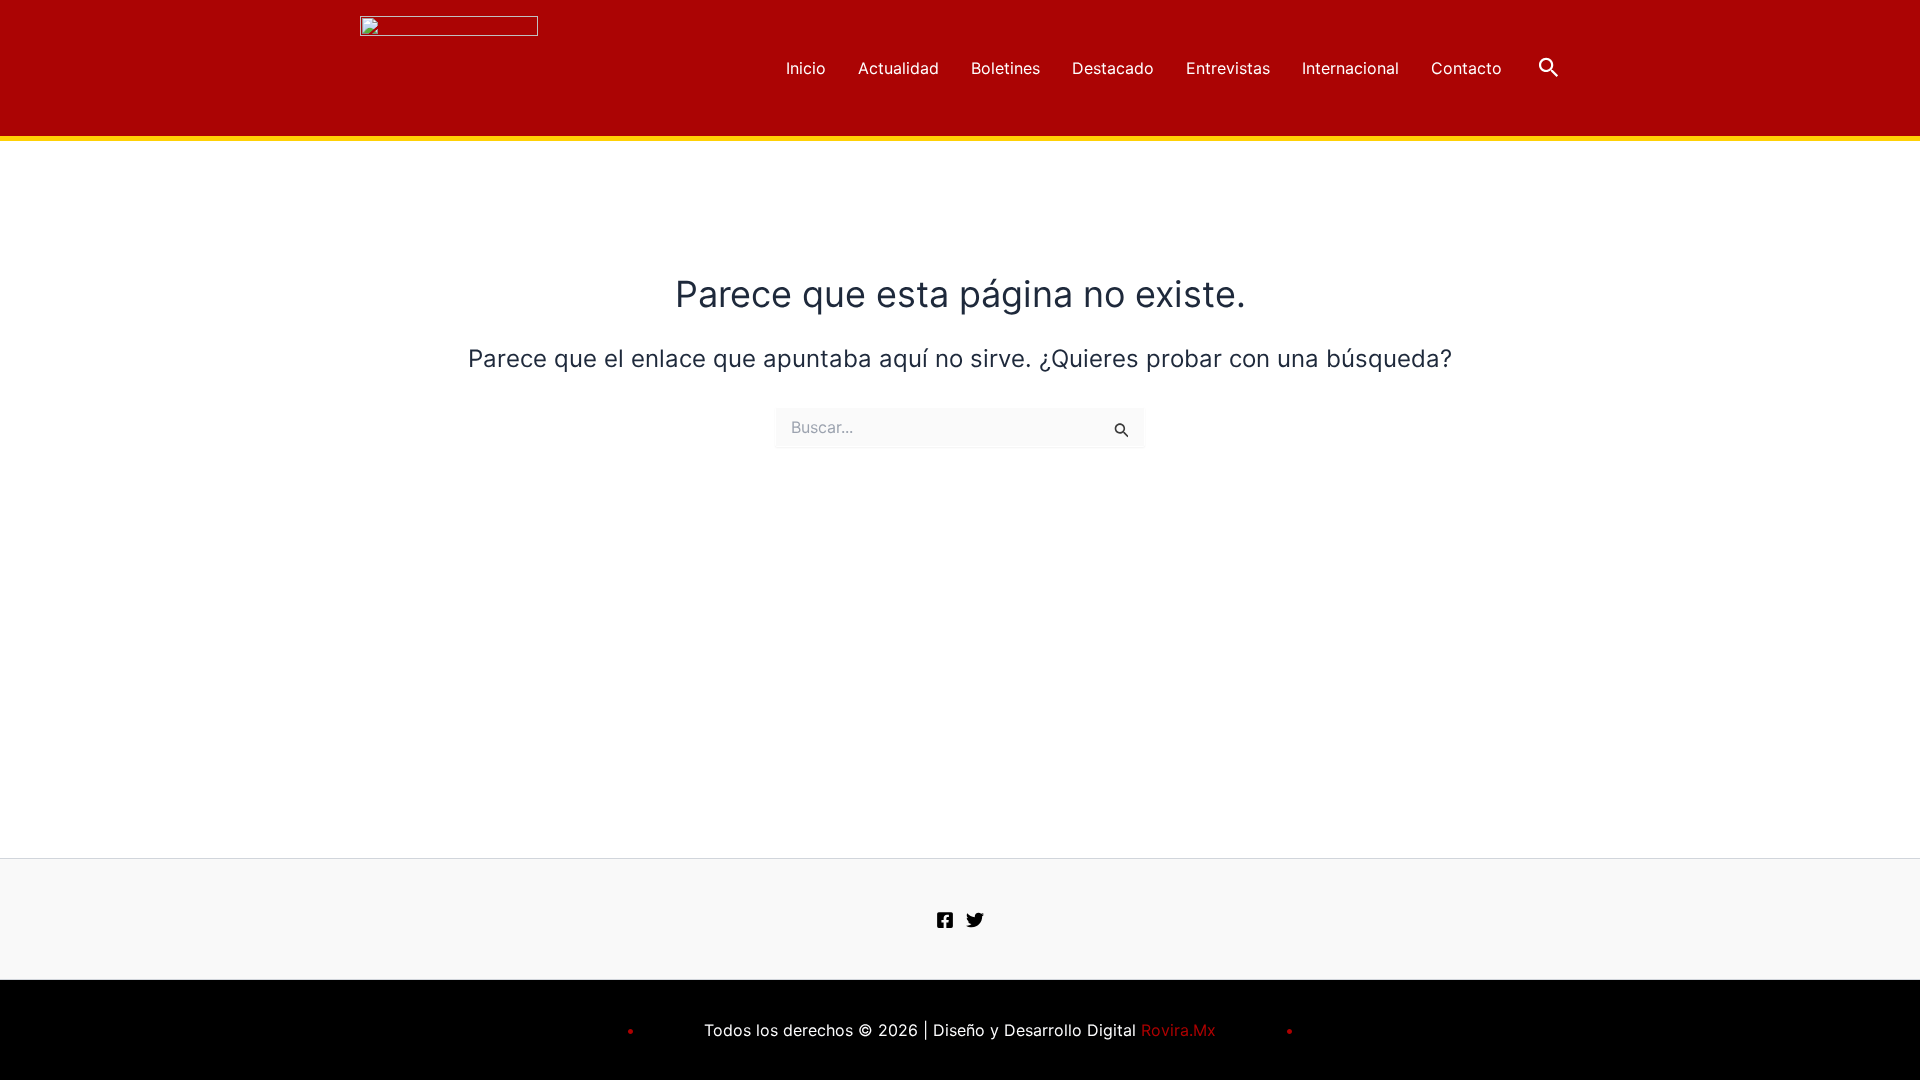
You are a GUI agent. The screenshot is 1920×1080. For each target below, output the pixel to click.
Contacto (1466, 68)
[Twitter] (975, 920)
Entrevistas (1228, 68)
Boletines (1005, 68)
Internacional (1350, 68)
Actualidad (898, 68)
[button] (1549, 68)
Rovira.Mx (1178, 1030)
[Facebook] (945, 920)
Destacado (1113, 68)
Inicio (806, 68)
